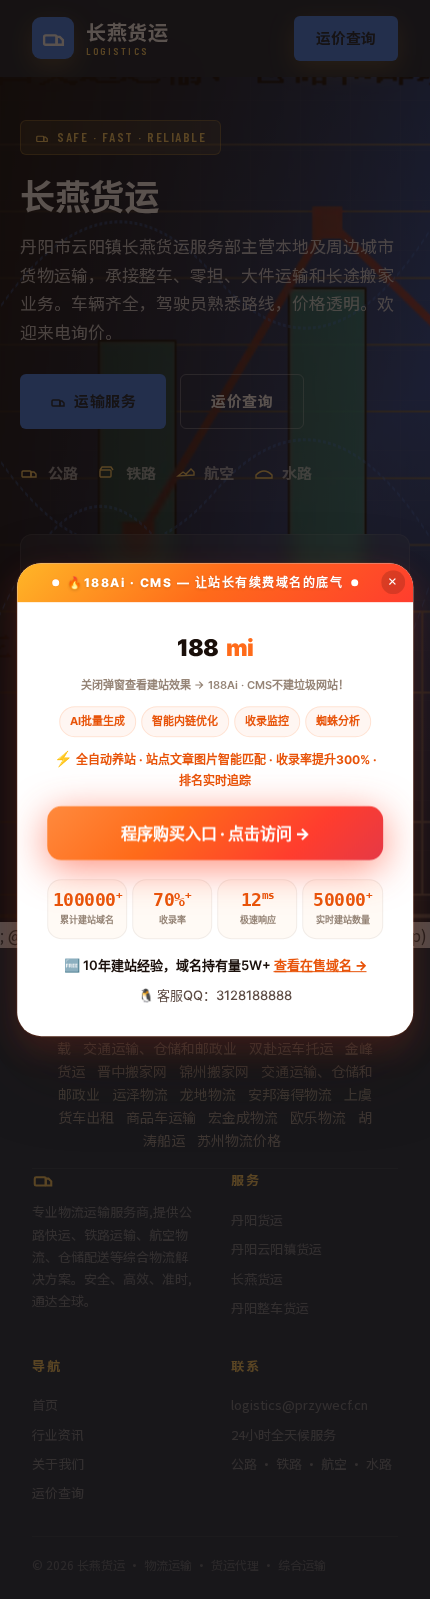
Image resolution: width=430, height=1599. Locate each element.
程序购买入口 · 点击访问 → (215, 832)
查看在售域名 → (320, 965)
